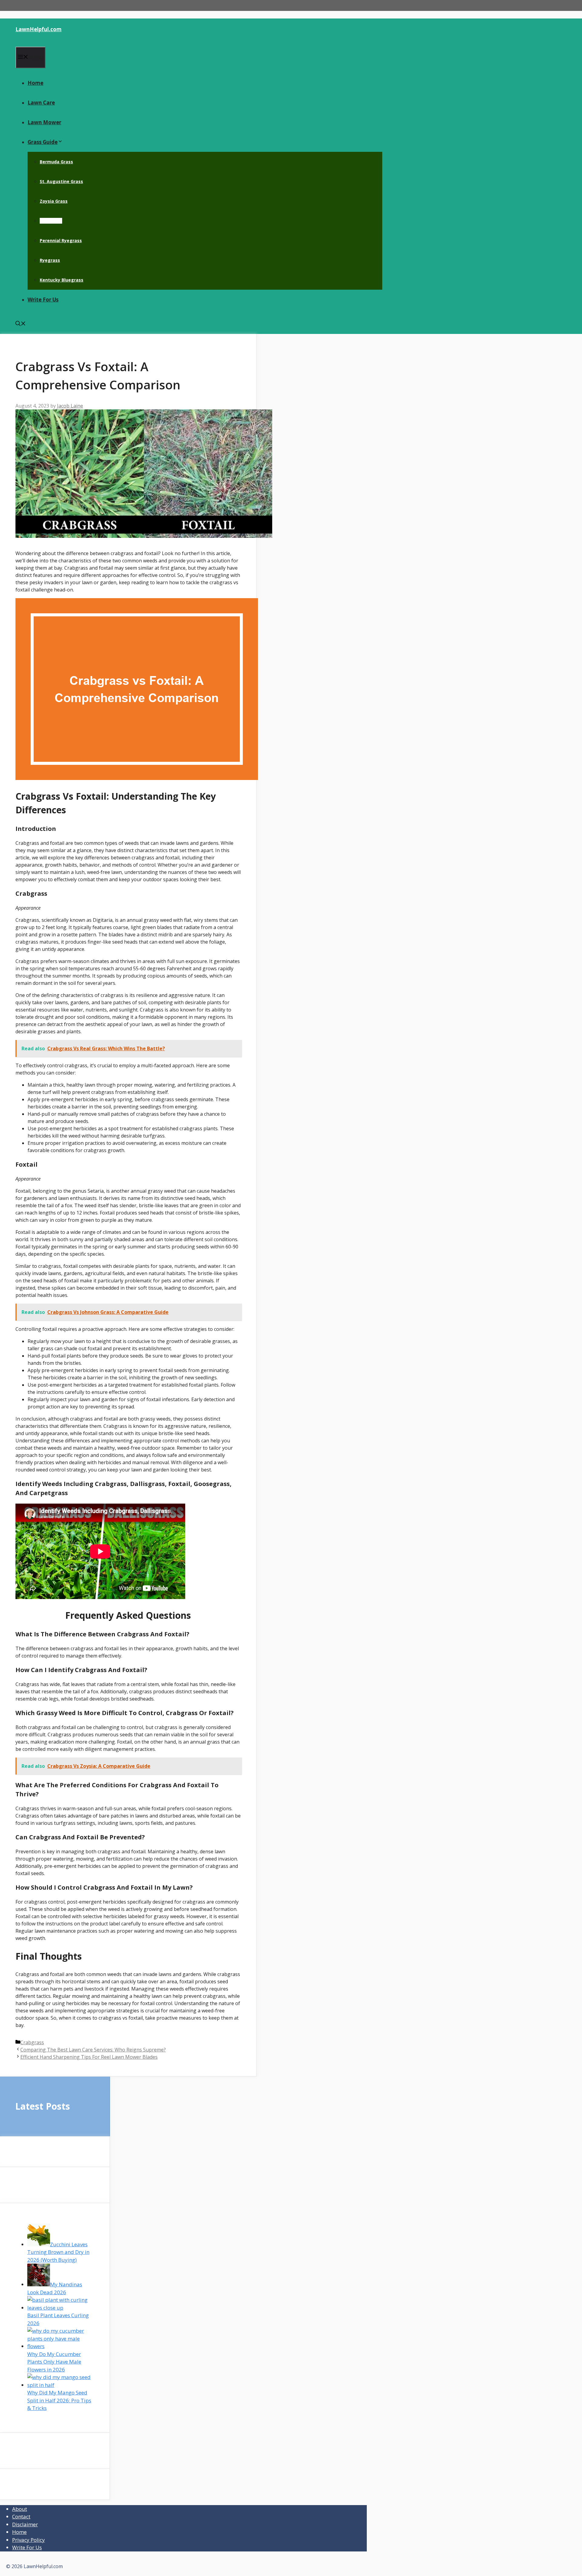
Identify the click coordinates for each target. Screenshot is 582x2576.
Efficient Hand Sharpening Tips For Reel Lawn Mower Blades (89, 2057)
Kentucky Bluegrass (62, 280)
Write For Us (43, 300)
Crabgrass (51, 221)
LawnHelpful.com (38, 29)
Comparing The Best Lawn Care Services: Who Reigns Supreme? (93, 2050)
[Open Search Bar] (21, 324)
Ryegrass (50, 260)
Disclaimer (25, 2524)
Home (35, 83)
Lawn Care (41, 103)
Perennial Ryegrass (61, 240)
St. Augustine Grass (61, 181)
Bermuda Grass (56, 162)
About (20, 2509)
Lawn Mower (44, 122)
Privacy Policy (28, 2540)
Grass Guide (43, 142)
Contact (21, 2516)
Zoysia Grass (54, 201)
